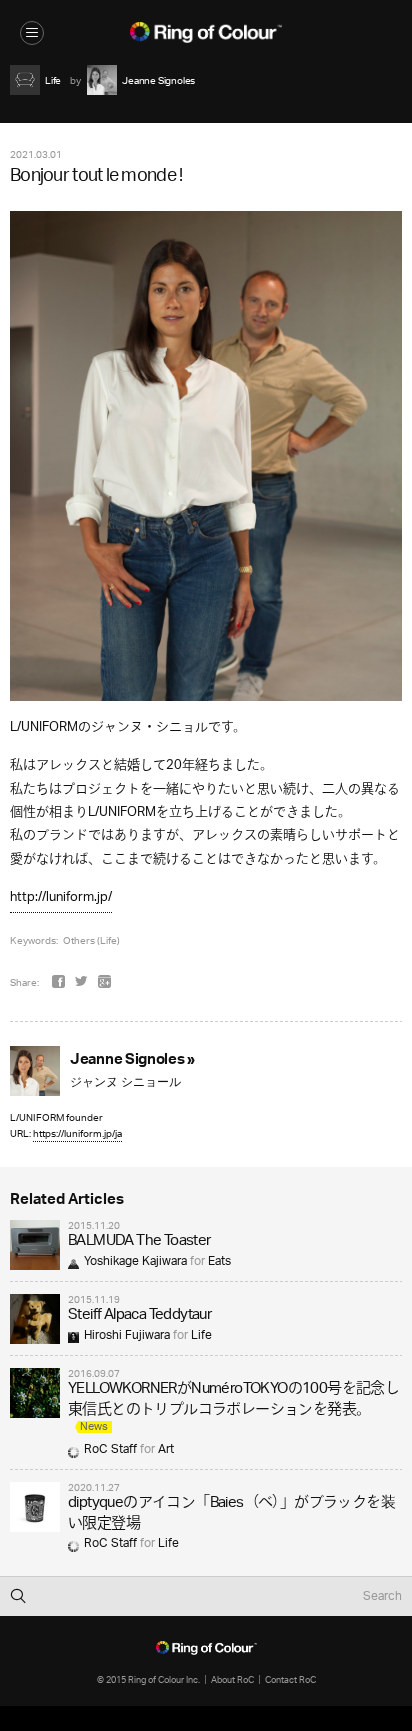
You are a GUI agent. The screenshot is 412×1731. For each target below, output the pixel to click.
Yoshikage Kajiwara (135, 1261)
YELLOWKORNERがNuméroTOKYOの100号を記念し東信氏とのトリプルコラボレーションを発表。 (233, 1399)
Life (201, 1335)
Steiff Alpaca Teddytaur (139, 1315)
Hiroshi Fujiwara (127, 1335)
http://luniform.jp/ (61, 897)
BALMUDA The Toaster (139, 1241)
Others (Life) (91, 940)
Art (166, 1449)
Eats (219, 1261)
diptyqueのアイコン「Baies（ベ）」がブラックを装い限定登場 (231, 1513)
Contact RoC (290, 1679)
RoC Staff (110, 1449)
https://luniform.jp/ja (77, 1133)
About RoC (232, 1679)
